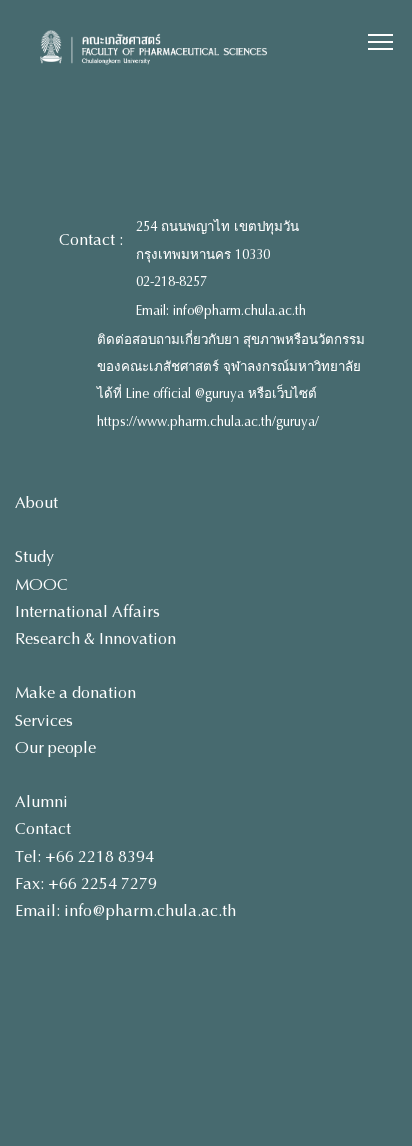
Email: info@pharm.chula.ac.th (221, 311)
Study (34, 556)
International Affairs (87, 611)
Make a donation (75, 692)
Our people (55, 747)
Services (44, 720)
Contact (43, 828)
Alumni (41, 801)
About (36, 502)
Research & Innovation (95, 638)
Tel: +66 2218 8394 (84, 856)
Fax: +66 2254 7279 (86, 883)
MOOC (41, 584)
